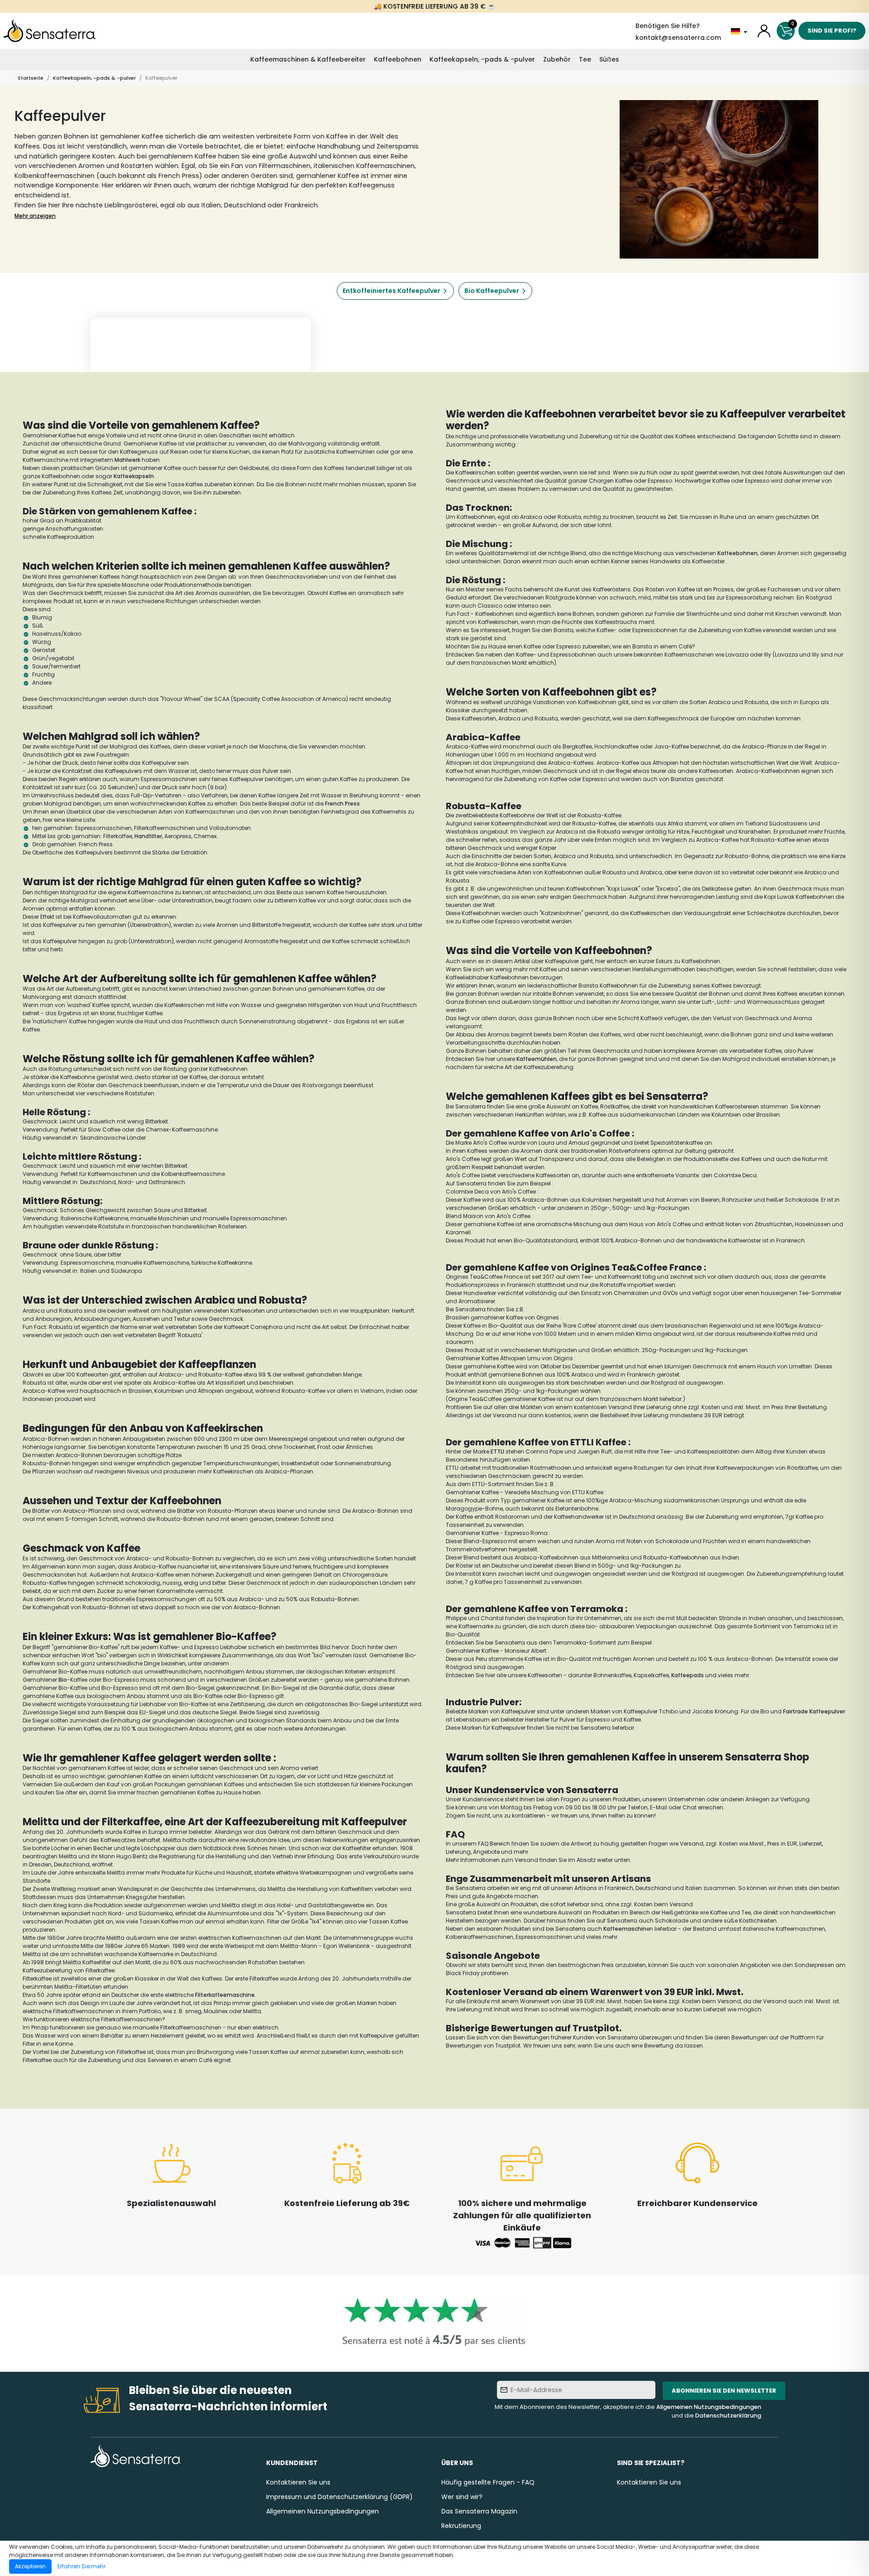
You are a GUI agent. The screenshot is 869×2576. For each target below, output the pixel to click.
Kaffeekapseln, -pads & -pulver (482, 59)
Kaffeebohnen (398, 59)
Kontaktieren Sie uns (298, 2482)
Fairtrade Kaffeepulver (814, 1711)
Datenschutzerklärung (728, 2415)
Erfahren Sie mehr (81, 2566)
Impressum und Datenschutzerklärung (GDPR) (339, 2497)
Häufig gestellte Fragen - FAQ (488, 2482)
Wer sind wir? (462, 2497)
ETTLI (497, 1451)
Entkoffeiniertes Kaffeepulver (392, 291)
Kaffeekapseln (134, 476)
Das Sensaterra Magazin (479, 2511)
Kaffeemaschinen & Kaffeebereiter (308, 59)
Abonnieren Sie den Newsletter (724, 2391)
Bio (63, 1680)
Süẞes (609, 59)
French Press (342, 804)
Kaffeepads (688, 1675)
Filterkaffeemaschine (225, 1995)
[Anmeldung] (764, 31)
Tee (585, 59)
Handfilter (148, 836)
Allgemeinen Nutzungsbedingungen (709, 2407)
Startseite (31, 78)
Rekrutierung (461, 2526)
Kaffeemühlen (537, 1059)
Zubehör (557, 59)
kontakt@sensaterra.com (678, 38)
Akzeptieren (30, 2566)
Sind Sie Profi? (832, 31)
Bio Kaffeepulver (492, 291)
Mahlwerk (127, 460)
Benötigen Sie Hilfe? (668, 26)
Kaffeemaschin (625, 1929)
